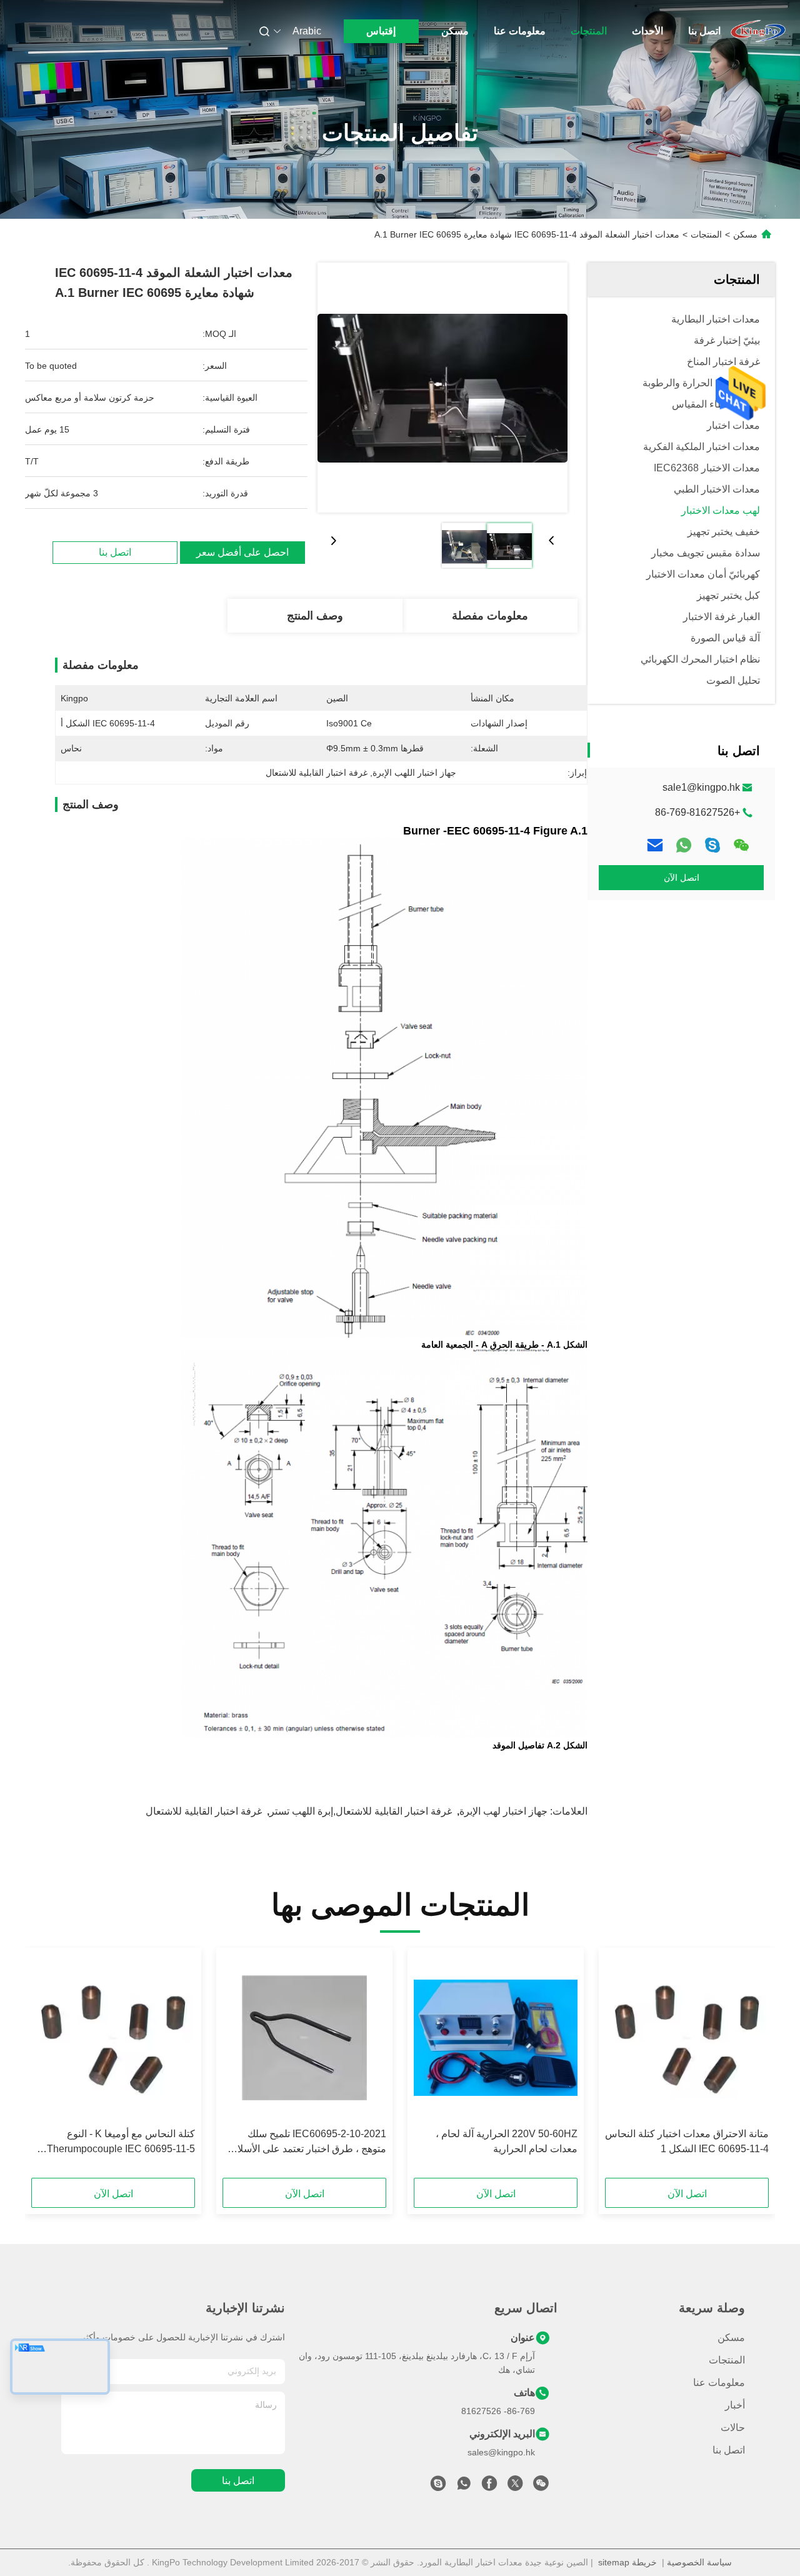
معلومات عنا (520, 31)
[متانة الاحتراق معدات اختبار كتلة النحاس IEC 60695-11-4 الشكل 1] (687, 2038)
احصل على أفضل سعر (242, 552)
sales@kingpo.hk (501, 2452)
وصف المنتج (315, 616)
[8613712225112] (464, 2487)
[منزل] (758, 31)
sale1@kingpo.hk (701, 787)
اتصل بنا (704, 31)
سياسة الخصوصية (699, 2562)
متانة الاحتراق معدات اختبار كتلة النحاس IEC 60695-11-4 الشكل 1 (687, 2141)
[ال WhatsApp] (684, 845)
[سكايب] (712, 845)
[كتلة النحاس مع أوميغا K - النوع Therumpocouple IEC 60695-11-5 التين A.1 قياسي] (113, 2038)
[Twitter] (515, 2487)
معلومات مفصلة (490, 616)
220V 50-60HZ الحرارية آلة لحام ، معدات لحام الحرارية (507, 2141)
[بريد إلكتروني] (655, 845)
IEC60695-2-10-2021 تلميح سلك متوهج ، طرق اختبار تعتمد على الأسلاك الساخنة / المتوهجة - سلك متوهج (308, 2142)
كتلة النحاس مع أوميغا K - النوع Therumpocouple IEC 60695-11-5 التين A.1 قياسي (121, 2142)
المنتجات (589, 31)
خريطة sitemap (627, 2562)
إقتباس (381, 31)
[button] (752, 2067)
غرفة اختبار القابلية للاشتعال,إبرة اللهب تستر (361, 1811)
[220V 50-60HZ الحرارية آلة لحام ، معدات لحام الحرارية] (496, 2038)
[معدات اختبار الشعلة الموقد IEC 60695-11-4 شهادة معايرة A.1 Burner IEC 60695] (442, 388)
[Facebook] (489, 2487)
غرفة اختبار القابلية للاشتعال (204, 1811)
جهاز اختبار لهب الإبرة (503, 1811)
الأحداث (647, 31)
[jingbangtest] (438, 2487)
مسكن (455, 31)
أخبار (735, 2405)
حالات (733, 2428)
